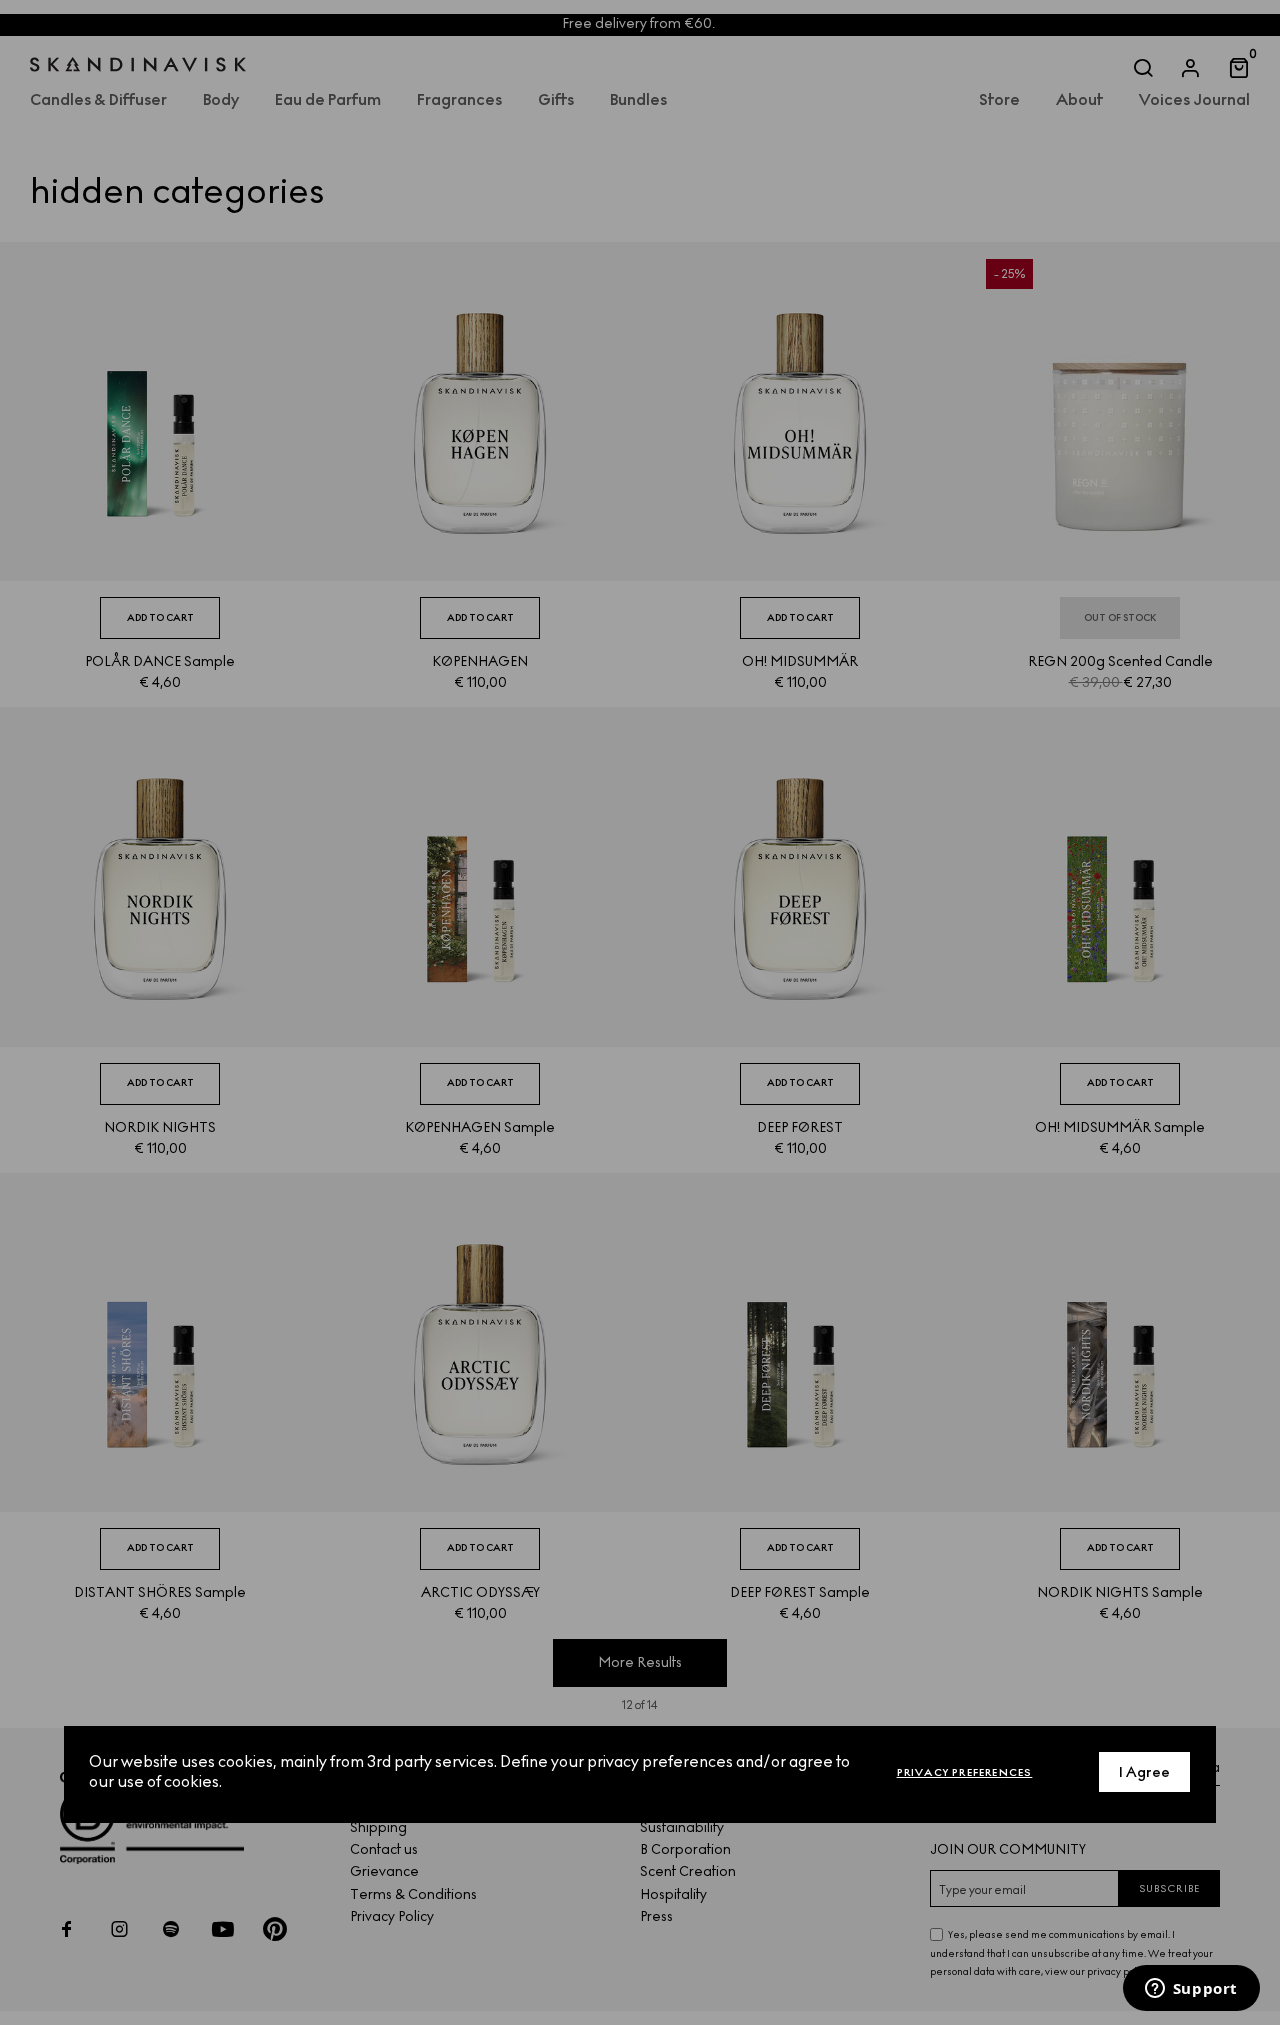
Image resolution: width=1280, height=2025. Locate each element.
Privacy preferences (965, 1771)
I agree (1144, 1771)
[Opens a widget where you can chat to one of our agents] (1191, 1990)
